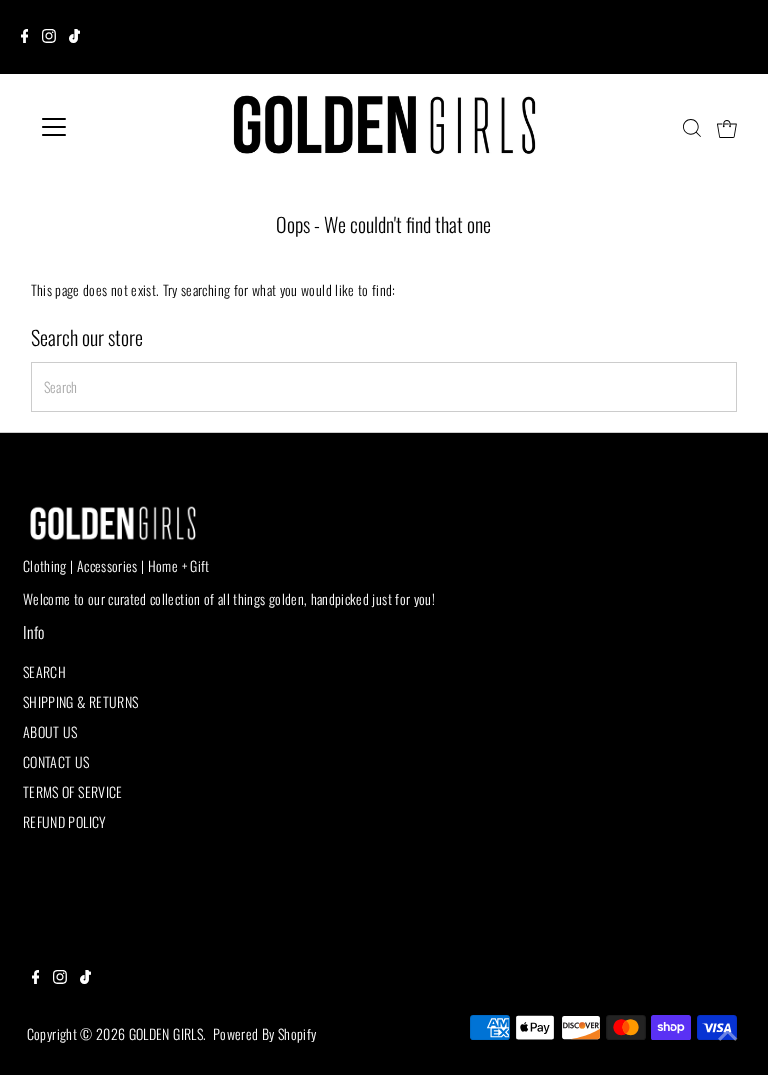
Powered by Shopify (264, 1033)
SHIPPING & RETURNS (80, 701)
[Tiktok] (74, 37)
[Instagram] (49, 37)
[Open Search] (692, 128)
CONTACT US (56, 761)
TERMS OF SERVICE (73, 791)
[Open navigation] (113, 127)
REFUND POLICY (65, 821)
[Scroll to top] (728, 1035)
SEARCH (44, 671)
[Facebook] (25, 37)
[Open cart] (727, 127)
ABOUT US (50, 731)
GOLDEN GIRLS (166, 1033)
